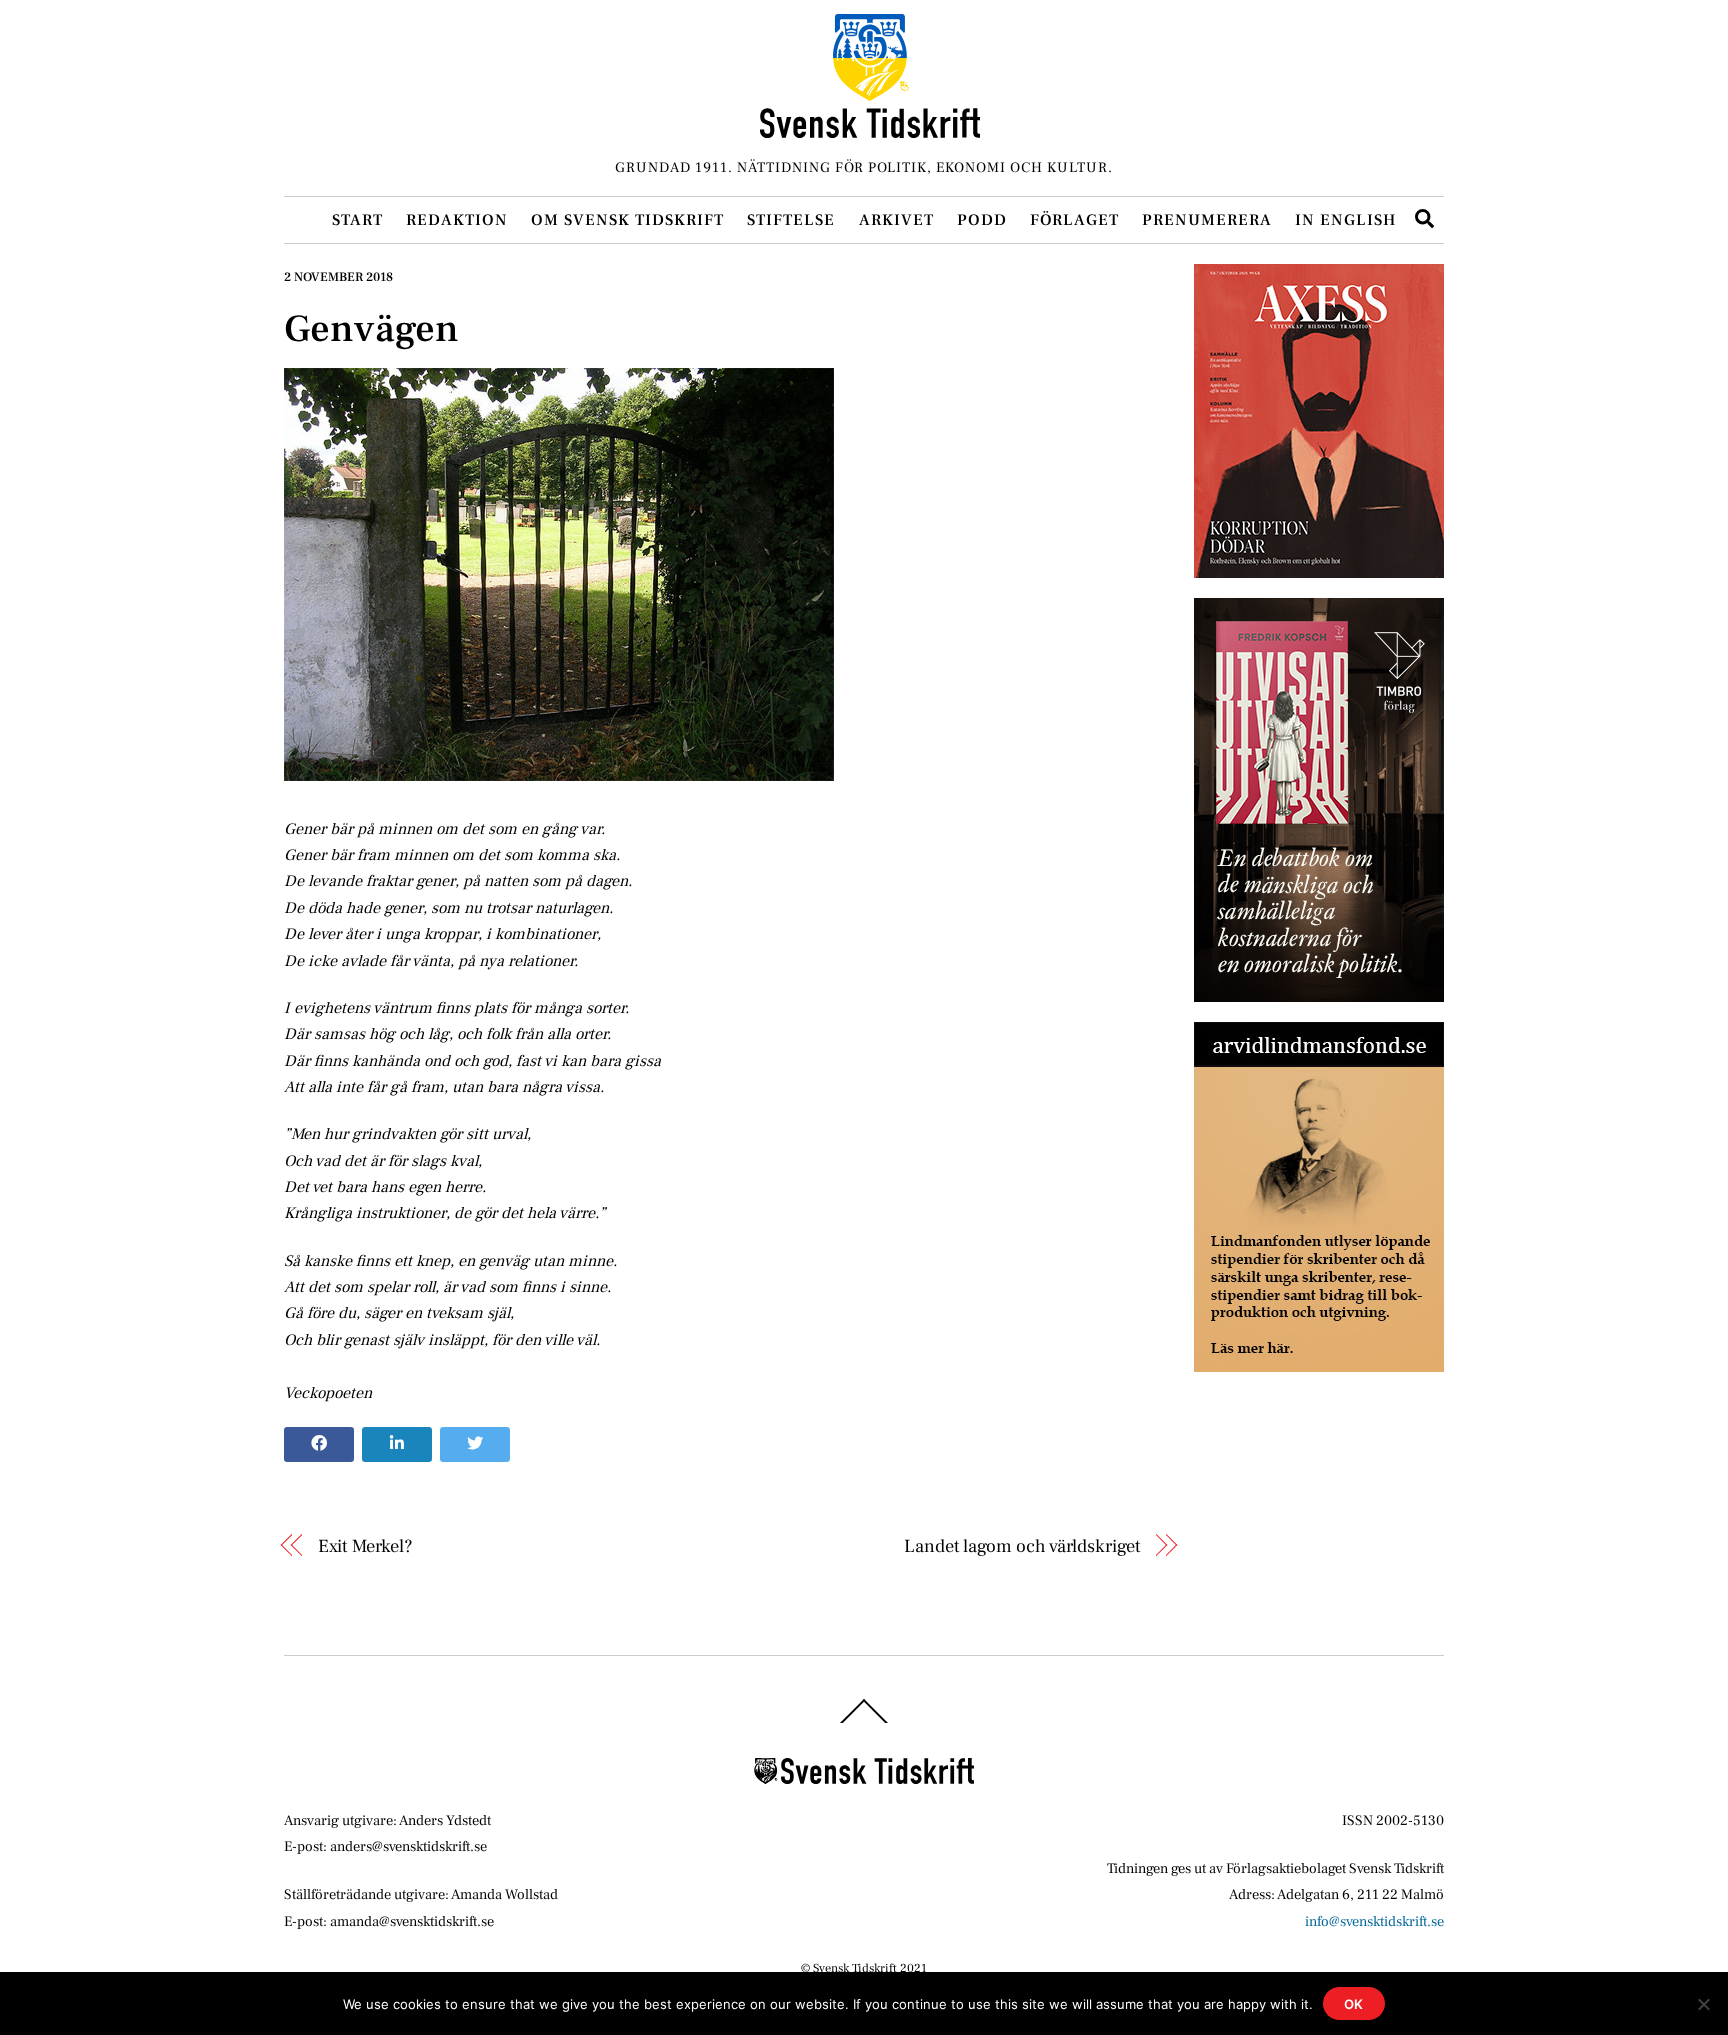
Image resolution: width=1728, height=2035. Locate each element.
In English (1345, 220)
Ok (1354, 2004)
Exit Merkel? (365, 1546)
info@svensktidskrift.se (1374, 1921)
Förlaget (1074, 220)
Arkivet (896, 220)
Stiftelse (791, 220)
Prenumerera (1207, 220)
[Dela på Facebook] (319, 1445)
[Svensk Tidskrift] (870, 129)
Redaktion (457, 220)
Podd (982, 220)
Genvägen (371, 329)
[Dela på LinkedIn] (397, 1445)
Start (357, 220)
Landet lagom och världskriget (1022, 1546)
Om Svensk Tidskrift (627, 220)
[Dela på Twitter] (475, 1445)
